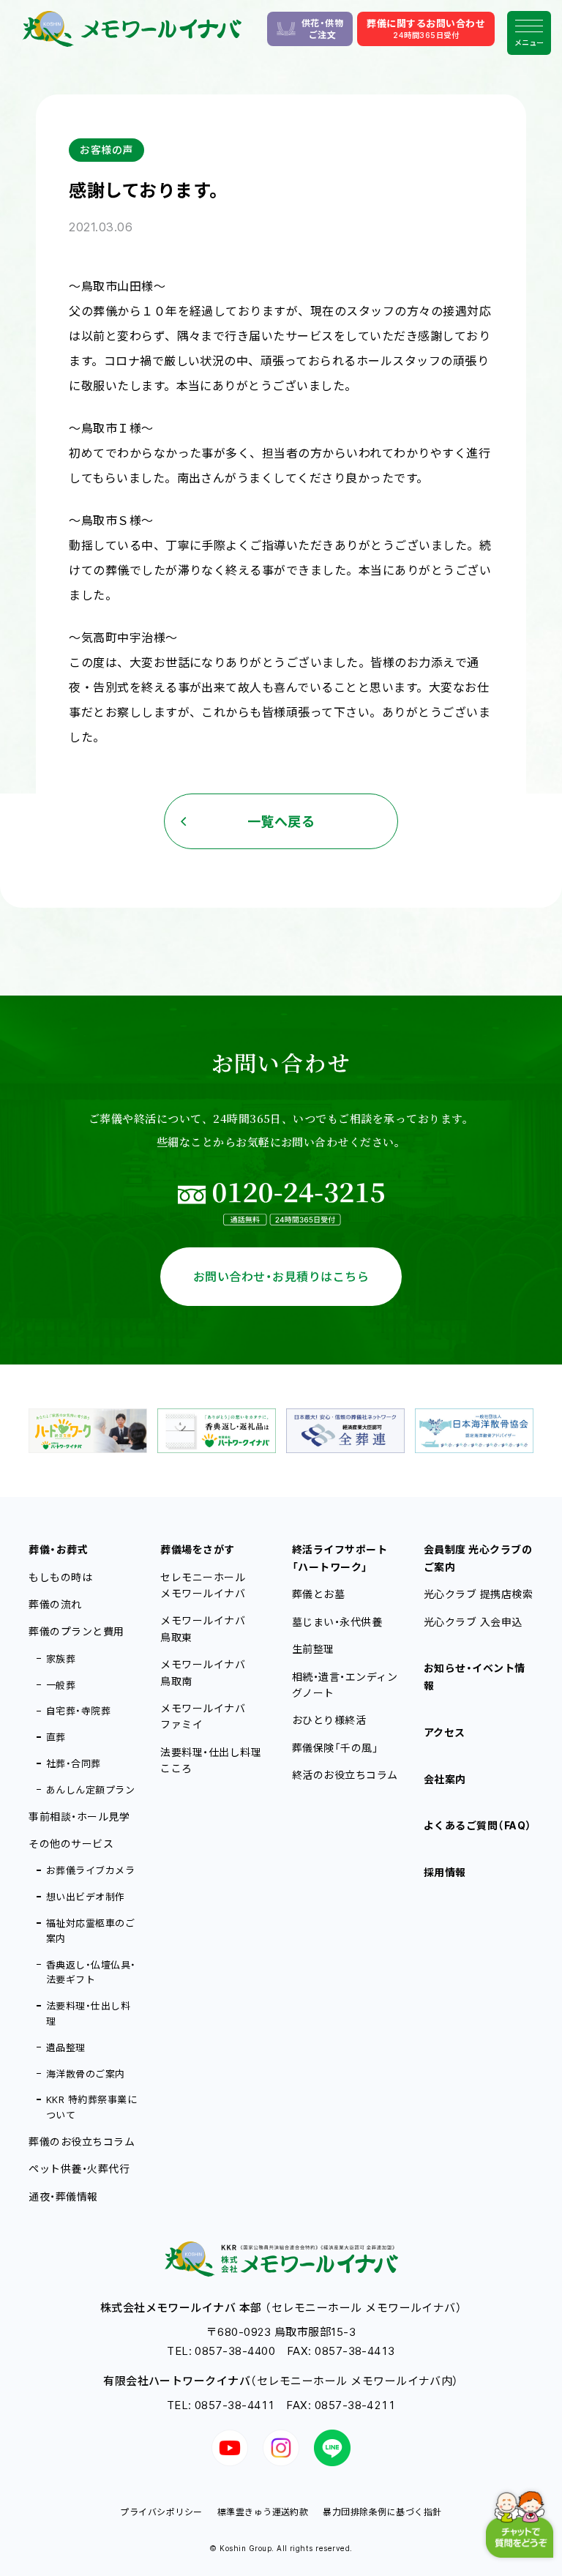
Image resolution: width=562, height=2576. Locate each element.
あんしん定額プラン (90, 1790)
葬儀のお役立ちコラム (82, 2142)
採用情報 (445, 1872)
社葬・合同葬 (74, 1763)
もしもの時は (60, 1577)
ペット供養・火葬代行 (79, 2169)
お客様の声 (106, 150)
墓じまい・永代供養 (337, 1622)
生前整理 (313, 1649)
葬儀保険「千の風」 (335, 1748)
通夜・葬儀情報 (63, 2196)
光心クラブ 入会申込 (473, 1622)
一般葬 (61, 1685)
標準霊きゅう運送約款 (263, 2512)
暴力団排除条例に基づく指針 (382, 2512)
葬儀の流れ (55, 1604)
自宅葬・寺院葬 (78, 1711)
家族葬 (61, 1659)
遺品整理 (66, 2047)
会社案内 (445, 1779)
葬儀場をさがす (197, 1549)
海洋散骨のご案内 (86, 2074)
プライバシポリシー (161, 2512)
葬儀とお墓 (318, 1594)
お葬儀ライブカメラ (90, 1870)
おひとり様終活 (329, 1720)
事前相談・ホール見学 (79, 1817)
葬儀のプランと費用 (76, 1631)
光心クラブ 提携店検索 (478, 1594)
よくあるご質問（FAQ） (478, 1825)
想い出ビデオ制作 (86, 1897)
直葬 (56, 1737)
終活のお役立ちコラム (345, 1775)
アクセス (445, 1732)
